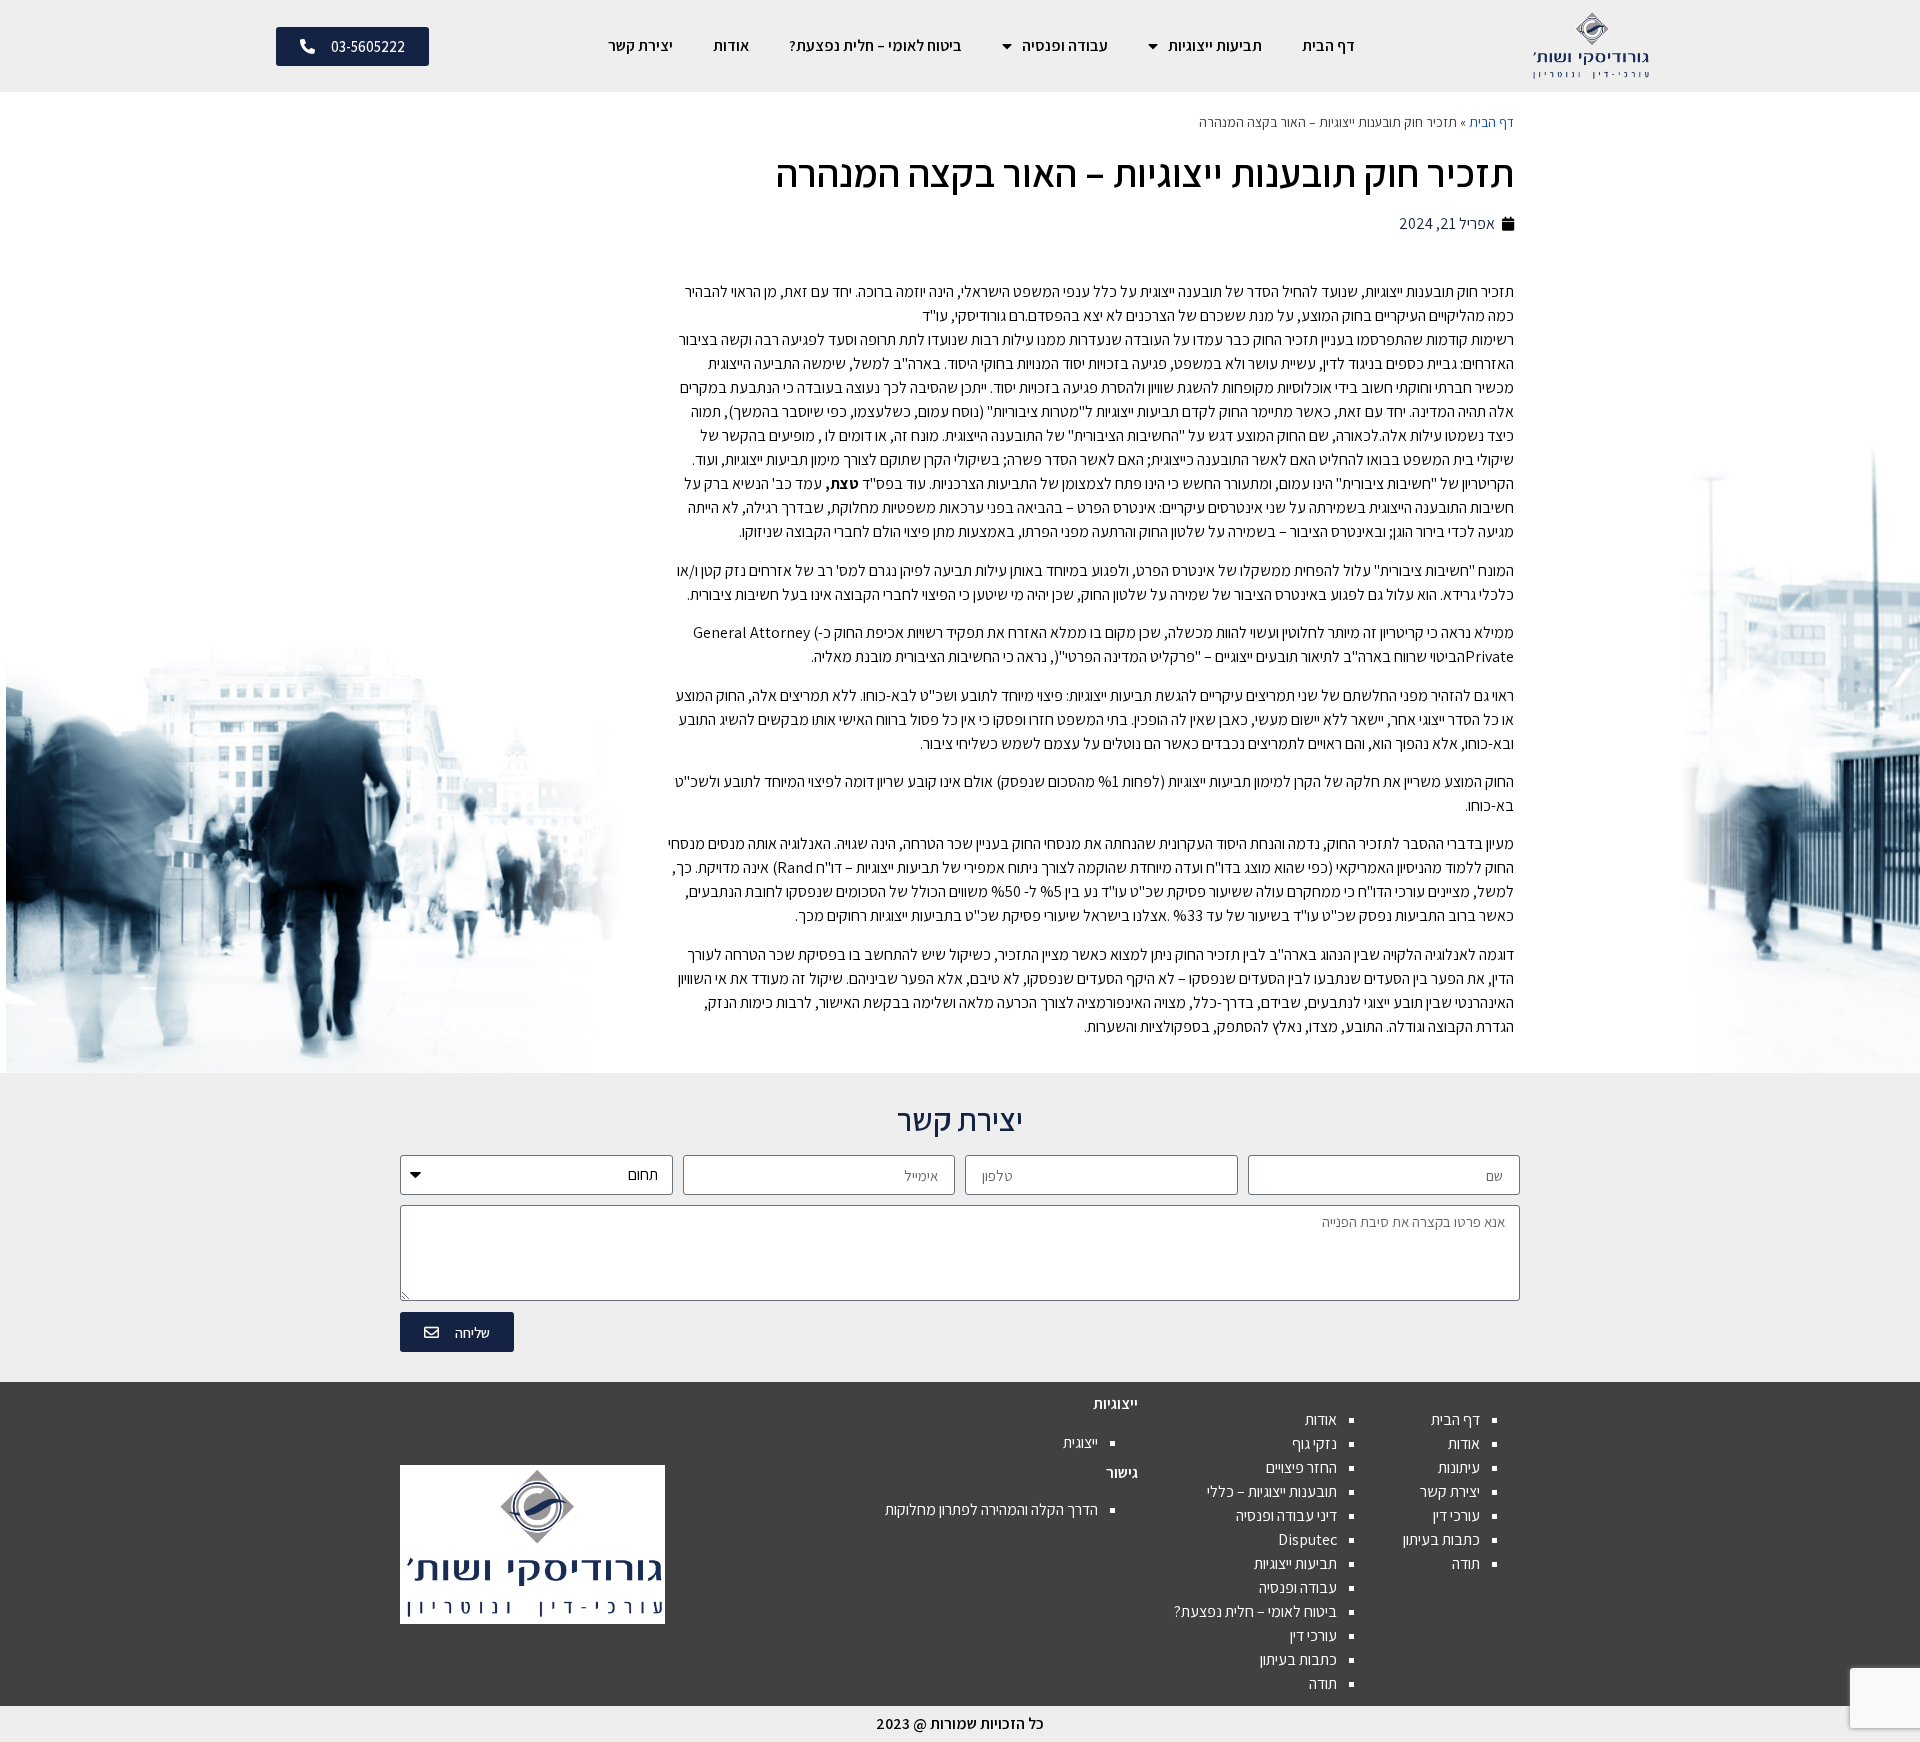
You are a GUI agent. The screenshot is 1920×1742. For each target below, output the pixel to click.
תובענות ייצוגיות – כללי (1272, 1491)
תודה (1466, 1563)
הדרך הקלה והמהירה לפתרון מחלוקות (991, 1509)
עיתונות (1459, 1467)
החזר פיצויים (1301, 1467)
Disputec (1307, 1539)
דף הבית (1328, 45)
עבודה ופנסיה (1065, 45)
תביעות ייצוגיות (1215, 45)
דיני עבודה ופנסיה (1286, 1515)
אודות (731, 45)
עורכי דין (1456, 1515)
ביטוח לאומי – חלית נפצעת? (875, 45)
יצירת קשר (640, 45)
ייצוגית (1080, 1442)
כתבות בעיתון (1441, 1539)
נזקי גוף (1314, 1443)
